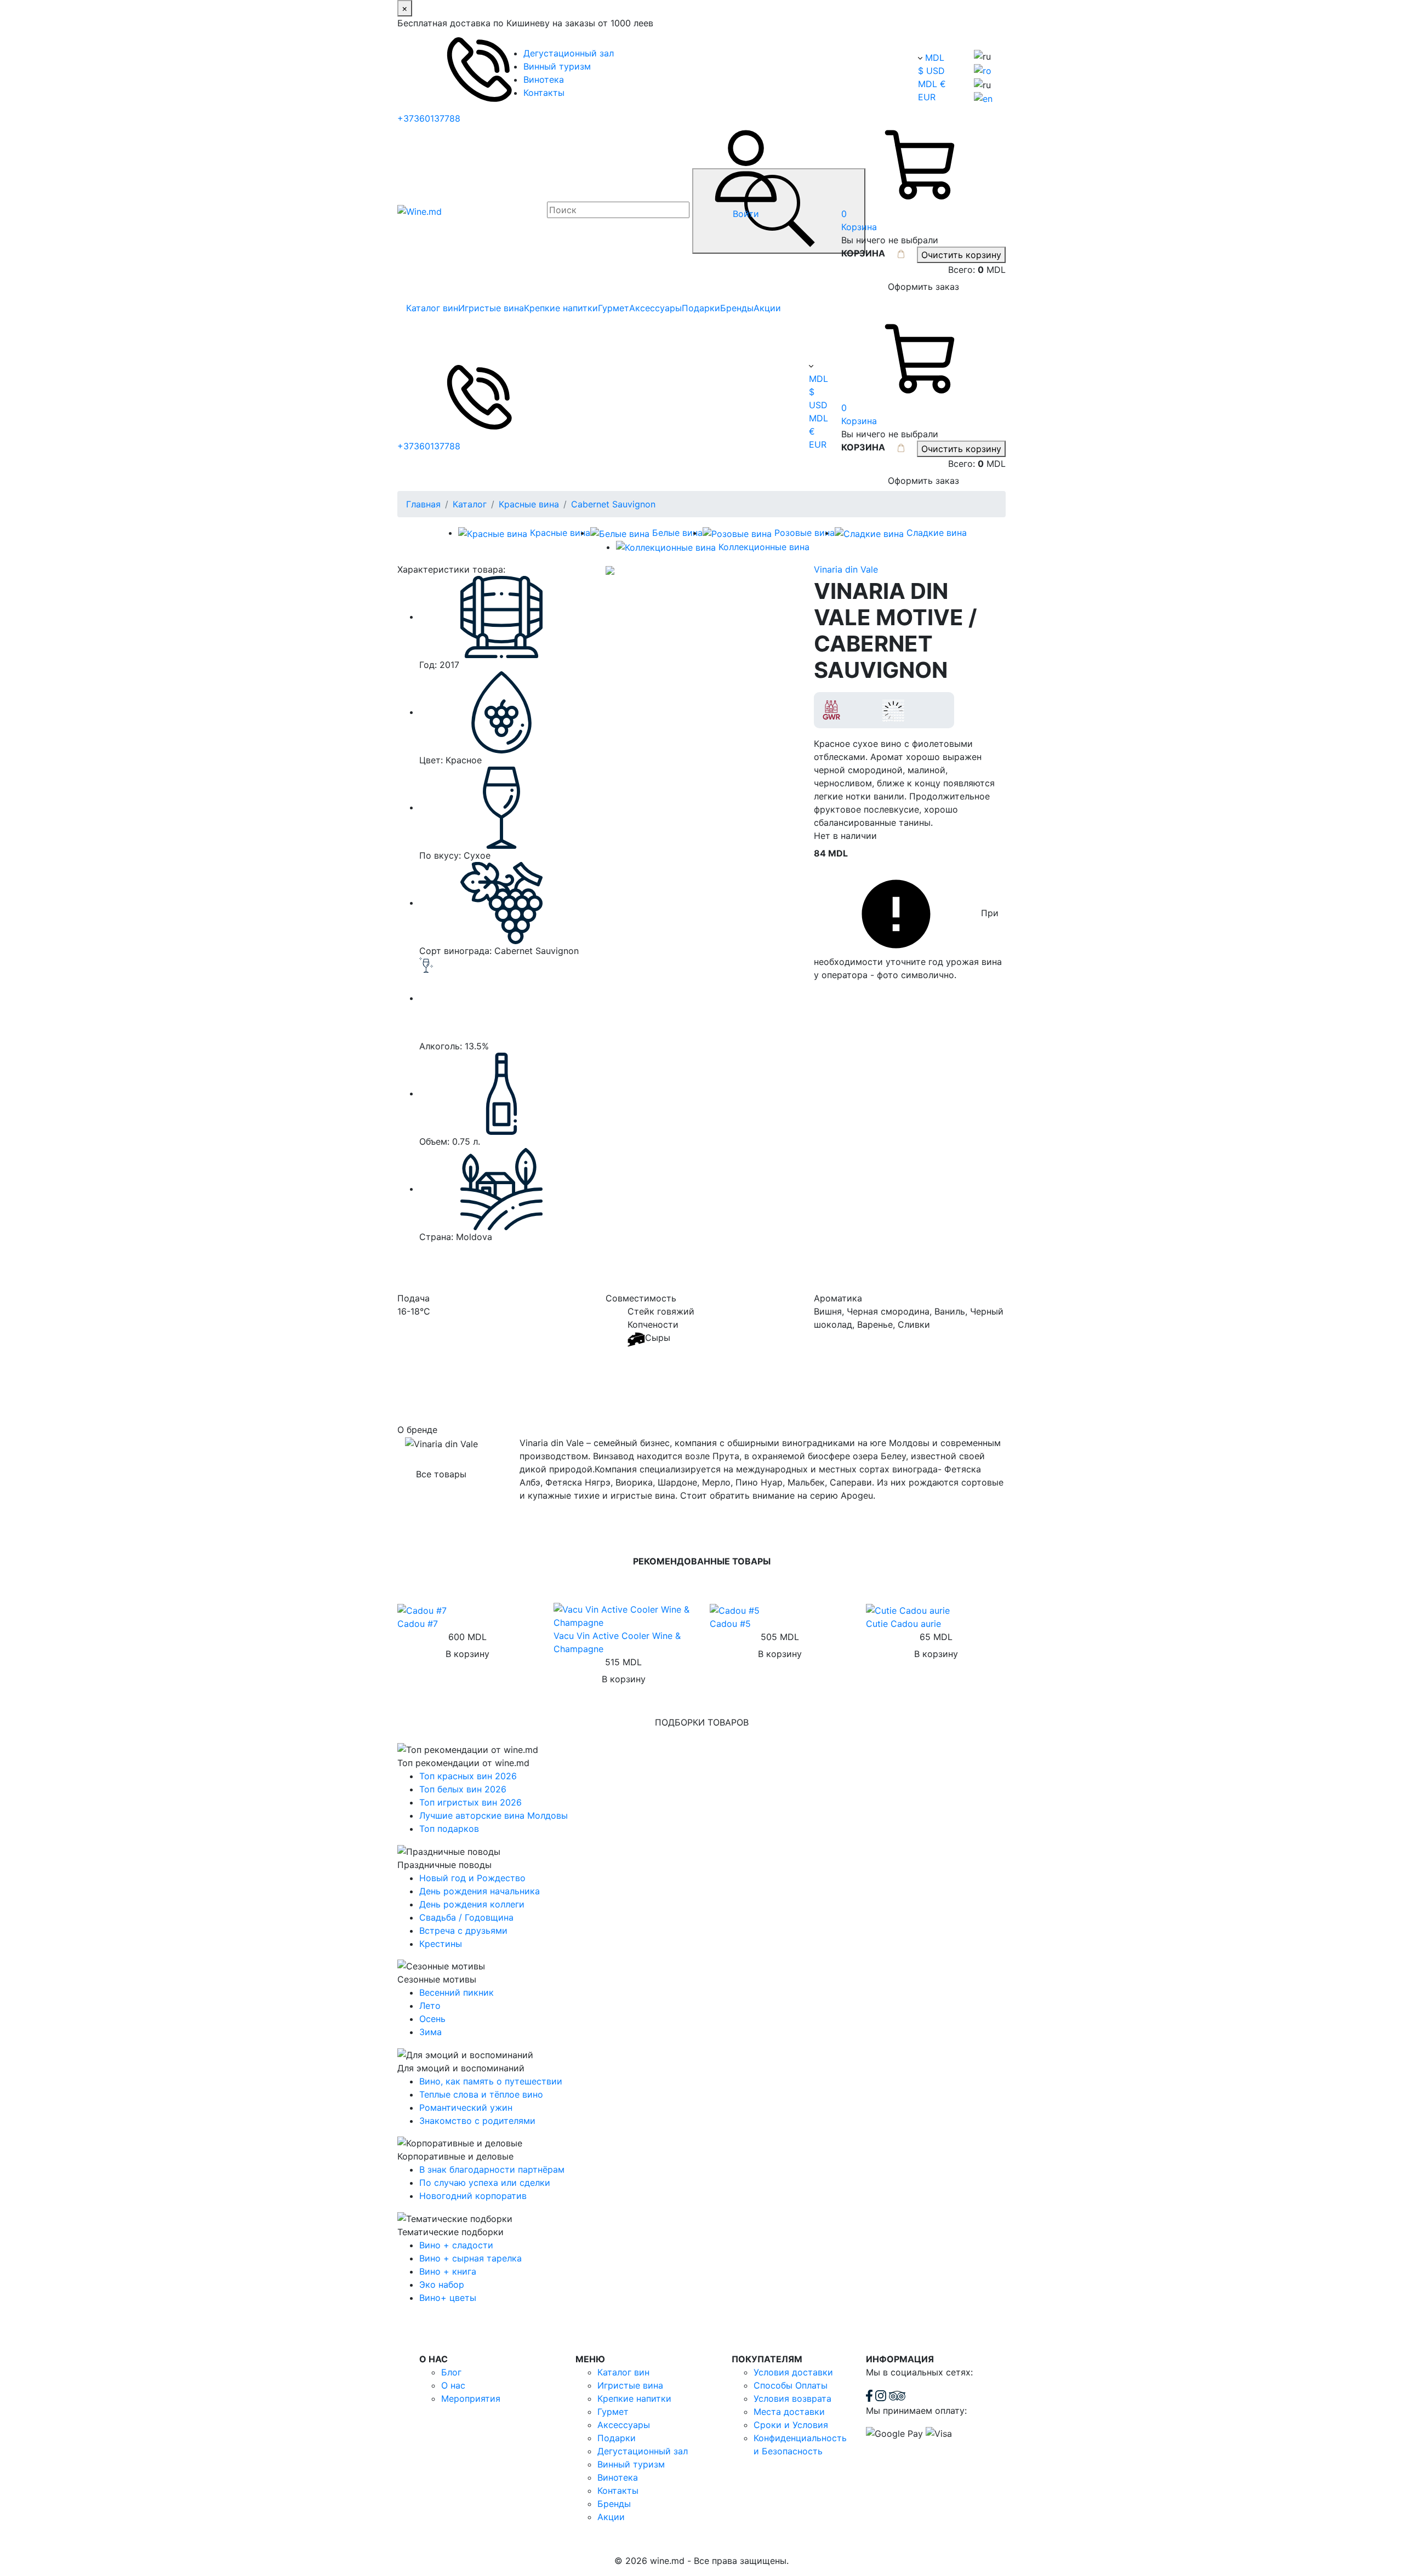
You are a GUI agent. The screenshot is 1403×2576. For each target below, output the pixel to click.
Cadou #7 (418, 1624)
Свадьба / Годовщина (466, 1917)
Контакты (544, 93)
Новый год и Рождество (472, 1878)
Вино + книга (448, 2271)
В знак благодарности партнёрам (492, 2169)
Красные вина (529, 504)
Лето (430, 2006)
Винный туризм (557, 66)
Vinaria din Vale (846, 569)
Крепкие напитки (561, 308)
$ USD (931, 71)
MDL (935, 58)
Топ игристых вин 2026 (470, 1802)
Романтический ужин (466, 2107)
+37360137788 (429, 118)
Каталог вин (432, 308)
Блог (451, 2372)
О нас (453, 2385)
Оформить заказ (923, 287)
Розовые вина (805, 533)
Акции (767, 308)
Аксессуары (655, 308)
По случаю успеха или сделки (485, 2183)
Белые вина (677, 533)
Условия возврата (792, 2398)
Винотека (544, 79)
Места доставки (789, 2412)
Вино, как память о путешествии (491, 2081)
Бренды (737, 308)
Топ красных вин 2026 (468, 1776)
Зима (430, 2032)
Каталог (470, 504)
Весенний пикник (457, 1992)
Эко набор (442, 2284)
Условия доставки (793, 2372)
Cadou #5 (730, 1624)
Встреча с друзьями (463, 1930)
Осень (432, 2019)
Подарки (701, 308)
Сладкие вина (937, 533)
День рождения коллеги (472, 1904)
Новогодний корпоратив (473, 2196)
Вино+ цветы (448, 2298)
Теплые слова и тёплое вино (481, 2094)
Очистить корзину (961, 255)
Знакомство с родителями (477, 2121)
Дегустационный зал (569, 53)
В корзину (467, 1654)
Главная (423, 504)
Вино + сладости (456, 2245)
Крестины (441, 1944)
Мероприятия (471, 2398)
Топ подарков (449, 1829)
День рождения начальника (480, 1891)
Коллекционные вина (764, 547)
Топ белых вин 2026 (463, 1789)
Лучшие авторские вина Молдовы (494, 1815)
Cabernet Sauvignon (613, 504)
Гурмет (614, 308)
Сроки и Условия (791, 2425)
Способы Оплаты (791, 2385)
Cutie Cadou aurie (903, 1624)
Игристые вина (491, 308)
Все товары (441, 1474)
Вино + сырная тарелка (470, 2258)
